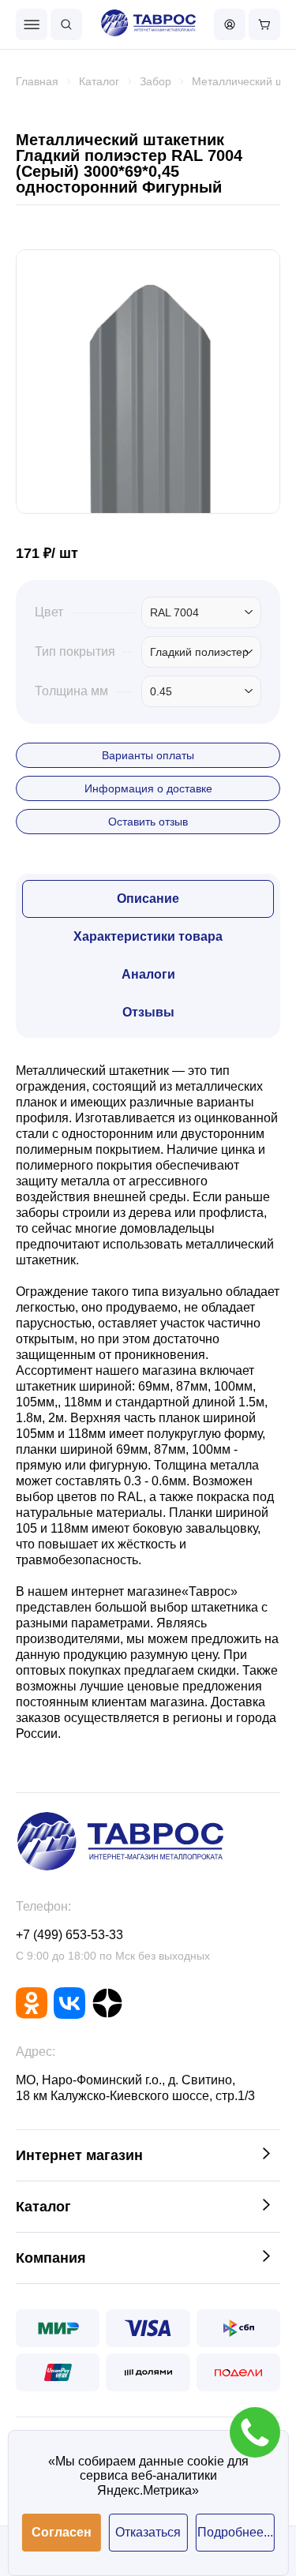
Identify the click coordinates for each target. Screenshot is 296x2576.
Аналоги (148, 974)
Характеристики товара (148, 936)
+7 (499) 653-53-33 (69, 1935)
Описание (148, 899)
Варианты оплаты (148, 755)
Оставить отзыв (148, 822)
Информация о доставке (148, 788)
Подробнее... (235, 2532)
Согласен (62, 2532)
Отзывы (148, 1012)
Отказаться (148, 2532)
